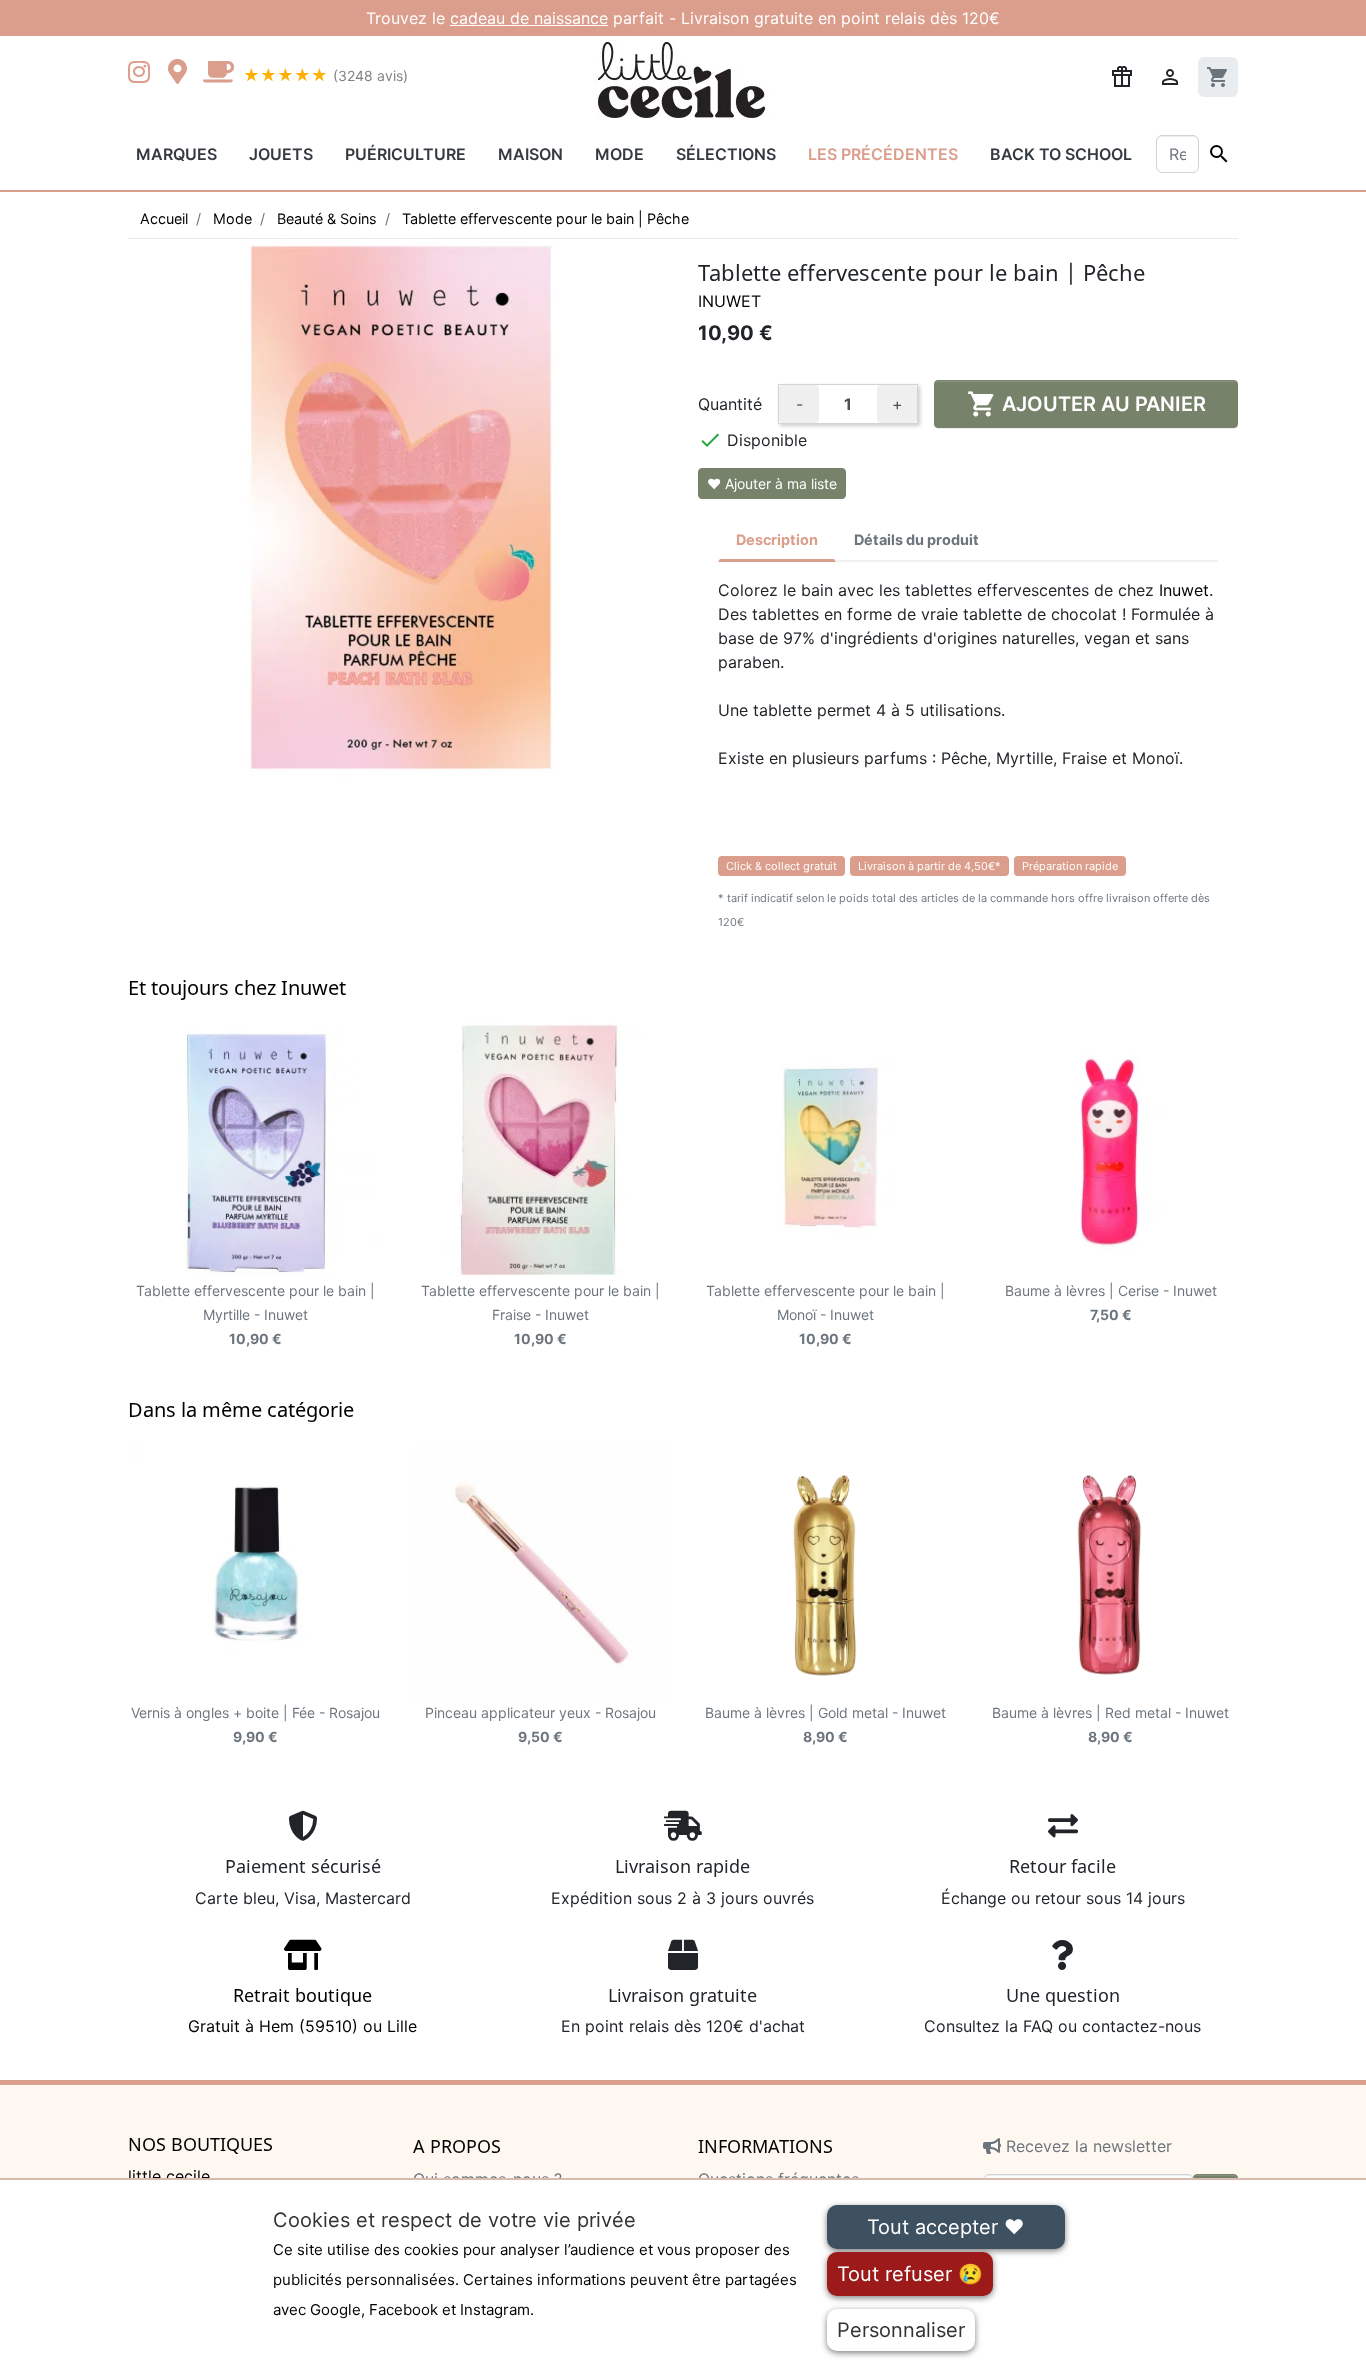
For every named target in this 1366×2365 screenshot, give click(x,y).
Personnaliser (901, 2330)
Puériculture (405, 154)
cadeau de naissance (529, 18)
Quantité (730, 404)
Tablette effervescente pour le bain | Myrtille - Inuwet (255, 1314)
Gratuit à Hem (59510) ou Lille (302, 2010)
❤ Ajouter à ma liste (772, 483)
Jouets (281, 154)
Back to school (1061, 154)
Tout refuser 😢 (910, 2274)
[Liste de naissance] (1122, 75)
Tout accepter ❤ (945, 2227)
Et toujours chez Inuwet (237, 987)
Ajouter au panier (1086, 404)
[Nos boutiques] (183, 74)
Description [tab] (777, 539)
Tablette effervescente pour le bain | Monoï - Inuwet (825, 1314)
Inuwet (729, 301)
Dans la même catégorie (241, 1409)
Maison (530, 154)
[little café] (218, 74)
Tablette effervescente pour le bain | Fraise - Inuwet (540, 1314)
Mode (619, 154)
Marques (176, 154)
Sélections (726, 154)
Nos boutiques (200, 2145)
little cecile (169, 2176)
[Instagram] (143, 74)
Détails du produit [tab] (916, 539)
